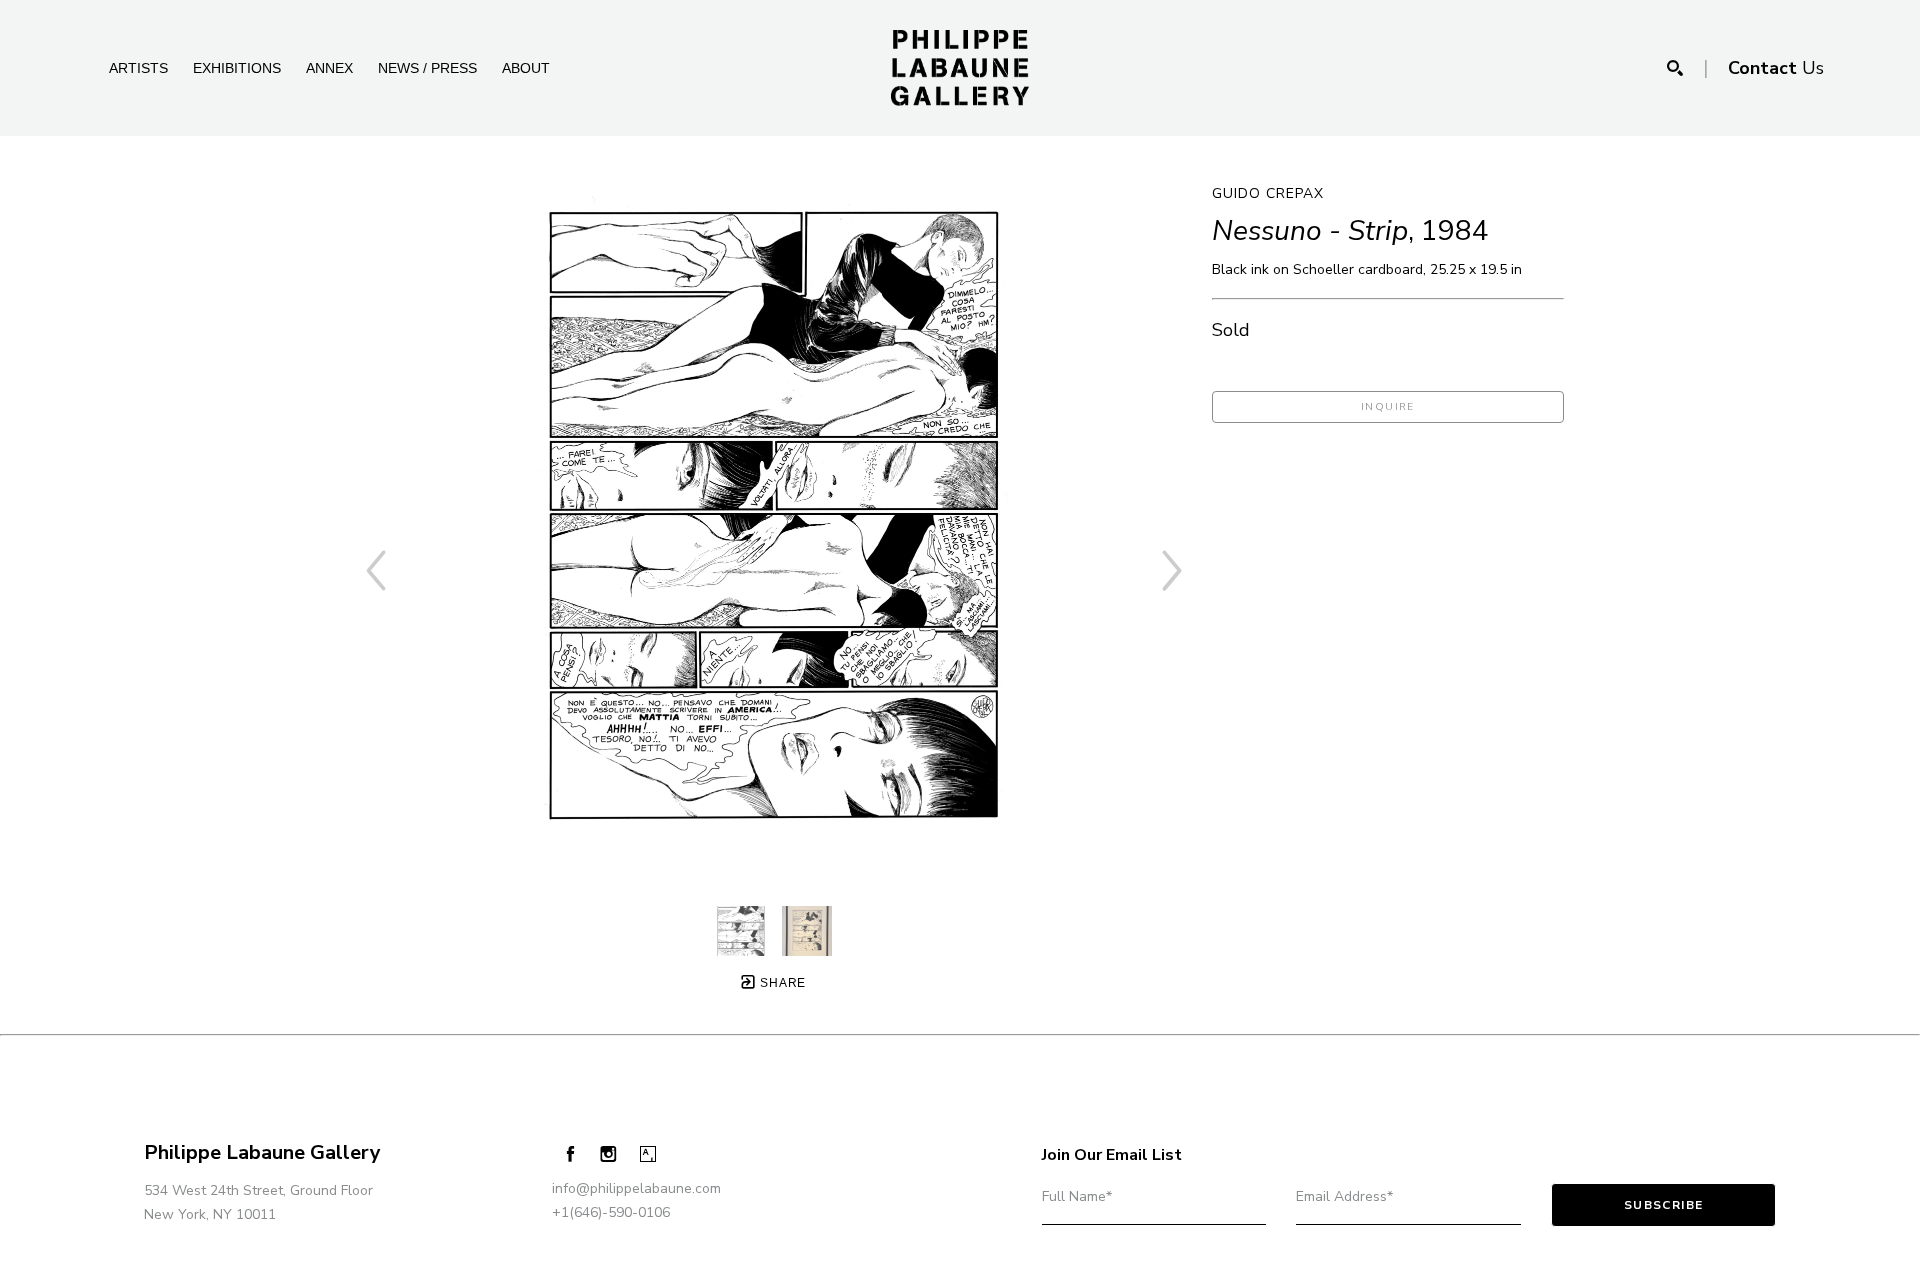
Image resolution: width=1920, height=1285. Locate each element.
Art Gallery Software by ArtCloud (199, 1263)
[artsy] (647, 1154)
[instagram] (608, 1154)
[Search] (1675, 68)
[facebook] (570, 1153)
